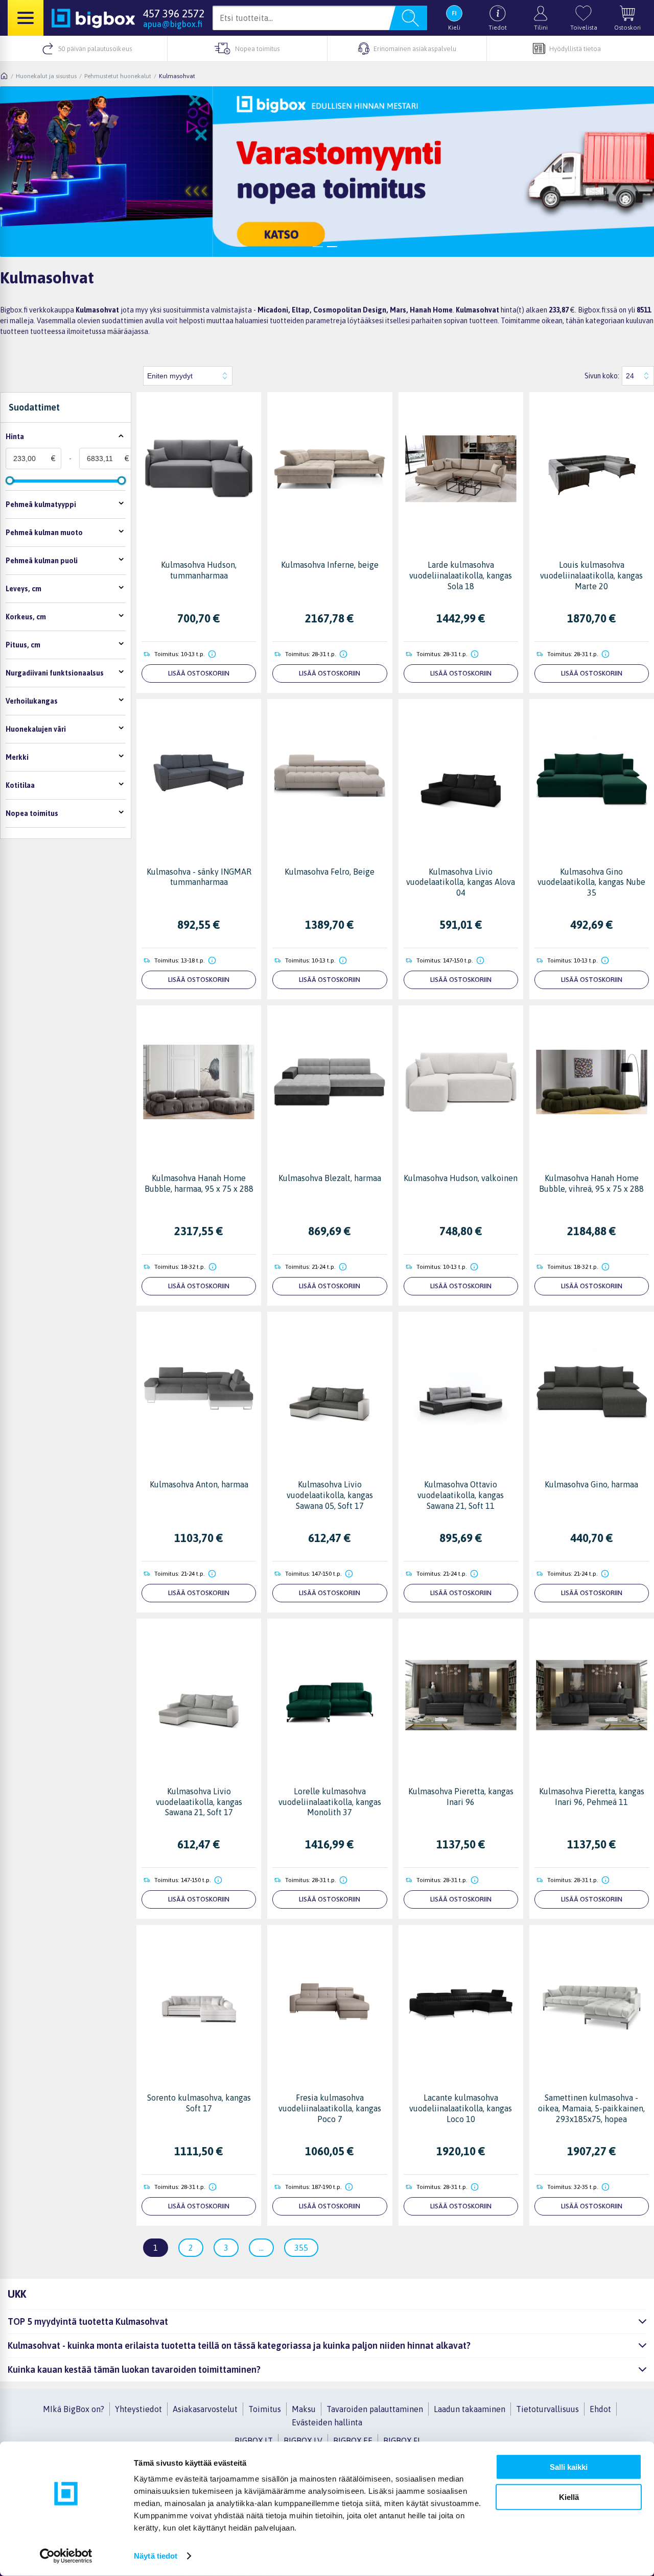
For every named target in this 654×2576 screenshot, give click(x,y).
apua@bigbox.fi (173, 24)
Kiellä (569, 2497)
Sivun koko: (602, 376)
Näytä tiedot (156, 2556)
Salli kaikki (569, 2467)
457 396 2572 (174, 13)
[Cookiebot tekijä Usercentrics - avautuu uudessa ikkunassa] (66, 2556)
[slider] (10, 480)
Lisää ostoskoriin (199, 673)
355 (301, 2248)
